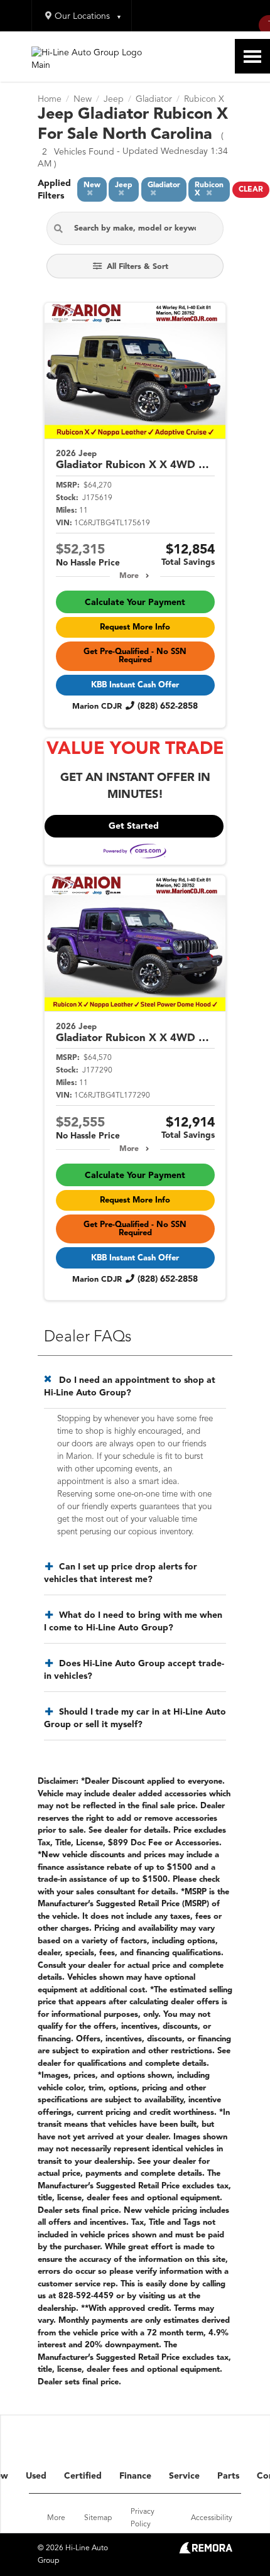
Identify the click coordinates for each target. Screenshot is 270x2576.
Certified (83, 2476)
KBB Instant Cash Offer (135, 685)
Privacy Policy (143, 2518)
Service (184, 2476)
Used (36, 2476)
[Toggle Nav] (252, 56)
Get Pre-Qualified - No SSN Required (135, 656)
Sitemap (98, 2518)
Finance (135, 2476)
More (129, 576)
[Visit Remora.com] (206, 2551)
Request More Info (135, 627)
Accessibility (212, 2518)
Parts (228, 2476)
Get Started (134, 826)
